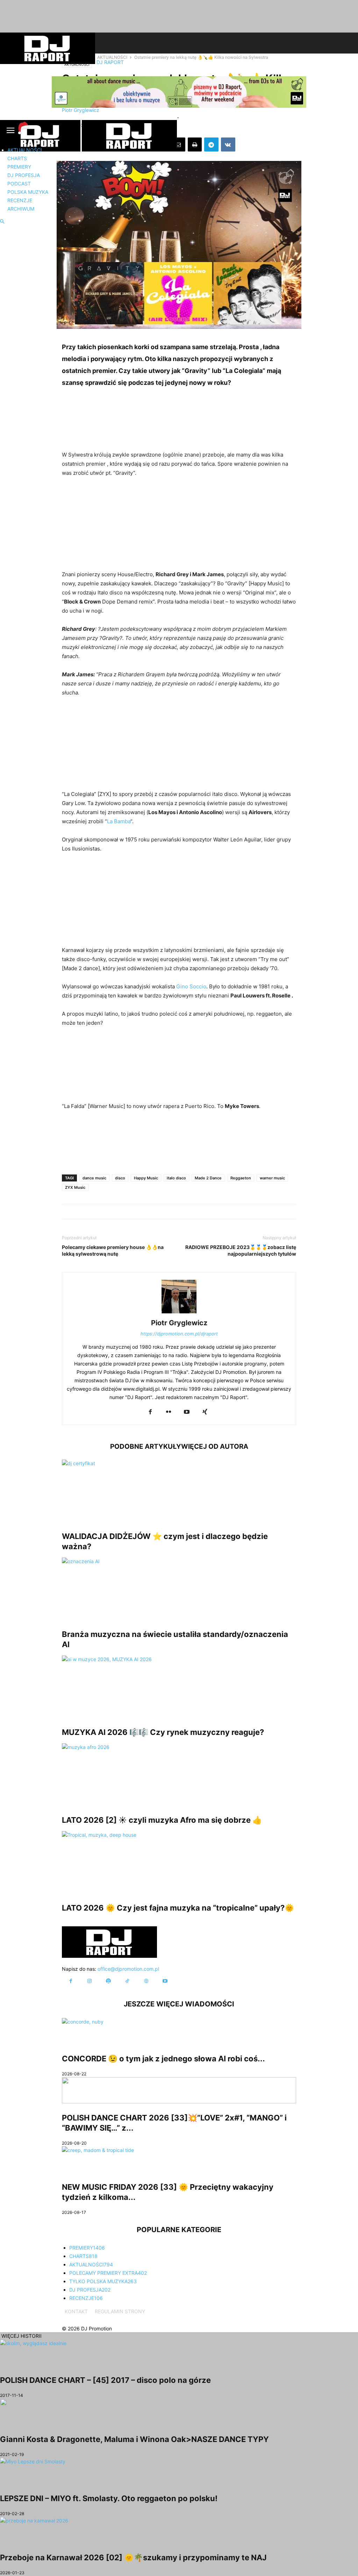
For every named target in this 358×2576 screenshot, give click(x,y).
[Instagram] (89, 1981)
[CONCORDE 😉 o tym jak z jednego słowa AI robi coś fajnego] (179, 2031)
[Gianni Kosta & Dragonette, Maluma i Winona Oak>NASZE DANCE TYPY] (179, 2412)
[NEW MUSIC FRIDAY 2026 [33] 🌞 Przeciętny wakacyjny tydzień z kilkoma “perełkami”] (179, 2159)
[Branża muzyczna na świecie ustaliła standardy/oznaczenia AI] (179, 1589)
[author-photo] (179, 1313)
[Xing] (205, 1412)
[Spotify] (108, 1981)
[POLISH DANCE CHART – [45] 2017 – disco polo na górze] (179, 2353)
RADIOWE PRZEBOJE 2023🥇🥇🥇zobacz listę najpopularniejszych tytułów (241, 1250)
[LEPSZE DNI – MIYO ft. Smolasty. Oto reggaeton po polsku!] (179, 2471)
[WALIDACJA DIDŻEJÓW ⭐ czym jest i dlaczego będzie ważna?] (179, 1491)
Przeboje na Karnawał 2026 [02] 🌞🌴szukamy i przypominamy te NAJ (133, 2557)
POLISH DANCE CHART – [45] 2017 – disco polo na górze (105, 2380)
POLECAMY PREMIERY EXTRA (108, 2273)
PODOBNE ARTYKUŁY (146, 1446)
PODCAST (19, 184)
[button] (2, 222)
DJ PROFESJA (24, 175)
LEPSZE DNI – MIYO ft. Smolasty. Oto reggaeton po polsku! (109, 2498)
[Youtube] (187, 1412)
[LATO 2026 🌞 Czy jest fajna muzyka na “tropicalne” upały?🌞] (179, 1862)
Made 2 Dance (208, 1178)
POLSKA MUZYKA (28, 192)
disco (120, 1178)
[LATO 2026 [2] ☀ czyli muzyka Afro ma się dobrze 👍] (179, 1774)
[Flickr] (169, 1412)
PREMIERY (19, 167)
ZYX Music (75, 1187)
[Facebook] (150, 1412)
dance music (94, 1178)
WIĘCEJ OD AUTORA (215, 1446)
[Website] (146, 1981)
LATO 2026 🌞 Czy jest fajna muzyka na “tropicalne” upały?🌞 (178, 1908)
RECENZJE (20, 200)
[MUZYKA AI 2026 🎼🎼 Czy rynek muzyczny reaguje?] (179, 1687)
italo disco (176, 1178)
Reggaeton (241, 1178)
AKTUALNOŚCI (25, 150)
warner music (272, 1178)
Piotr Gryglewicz (179, 1323)
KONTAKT (76, 2311)
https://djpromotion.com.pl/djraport (179, 1334)
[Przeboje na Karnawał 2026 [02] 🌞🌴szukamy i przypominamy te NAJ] (179, 2530)
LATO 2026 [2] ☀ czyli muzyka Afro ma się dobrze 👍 (162, 1820)
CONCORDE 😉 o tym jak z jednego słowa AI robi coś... (163, 2059)
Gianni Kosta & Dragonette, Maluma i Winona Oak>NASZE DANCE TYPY (134, 2439)
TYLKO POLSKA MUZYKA (103, 2281)
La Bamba (119, 821)
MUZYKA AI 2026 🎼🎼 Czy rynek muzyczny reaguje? (163, 1732)
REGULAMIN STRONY (120, 2311)
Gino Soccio (191, 986)
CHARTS (17, 158)
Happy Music (146, 1178)
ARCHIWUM (21, 209)
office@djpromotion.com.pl (128, 1969)
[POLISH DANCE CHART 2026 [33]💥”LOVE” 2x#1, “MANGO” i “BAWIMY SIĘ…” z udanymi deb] (179, 2090)
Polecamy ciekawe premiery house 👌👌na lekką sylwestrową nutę (113, 1250)
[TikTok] (127, 1981)
